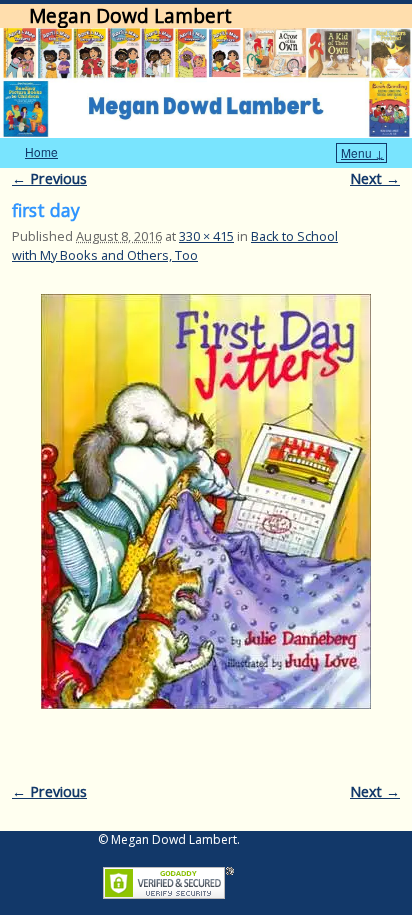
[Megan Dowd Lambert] (206, 83)
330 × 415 (206, 236)
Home (41, 151)
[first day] (206, 501)
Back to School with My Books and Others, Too (175, 245)
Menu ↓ (362, 152)
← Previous (49, 178)
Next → (375, 178)
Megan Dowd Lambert (130, 15)
